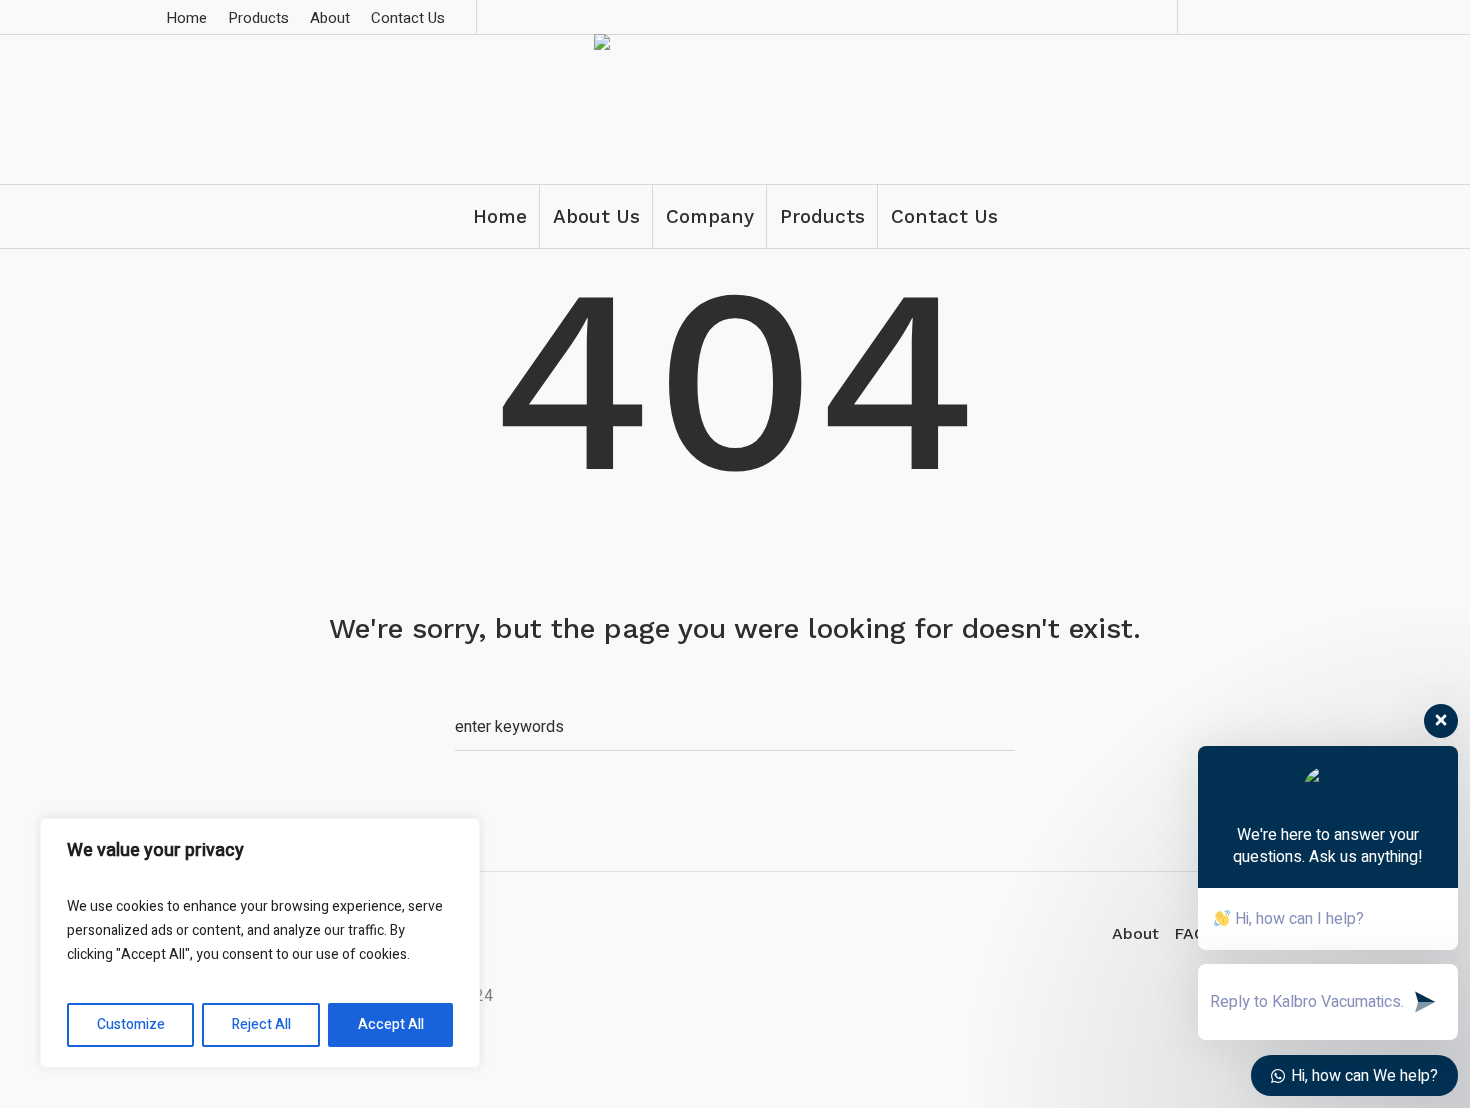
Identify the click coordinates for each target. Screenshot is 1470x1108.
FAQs (1194, 933)
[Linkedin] (1211, 17)
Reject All (261, 1024)
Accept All (391, 1024)
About (1135, 933)
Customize (131, 1024)
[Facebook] (1240, 17)
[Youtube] (1298, 17)
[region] (260, 943)
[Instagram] (1269, 17)
